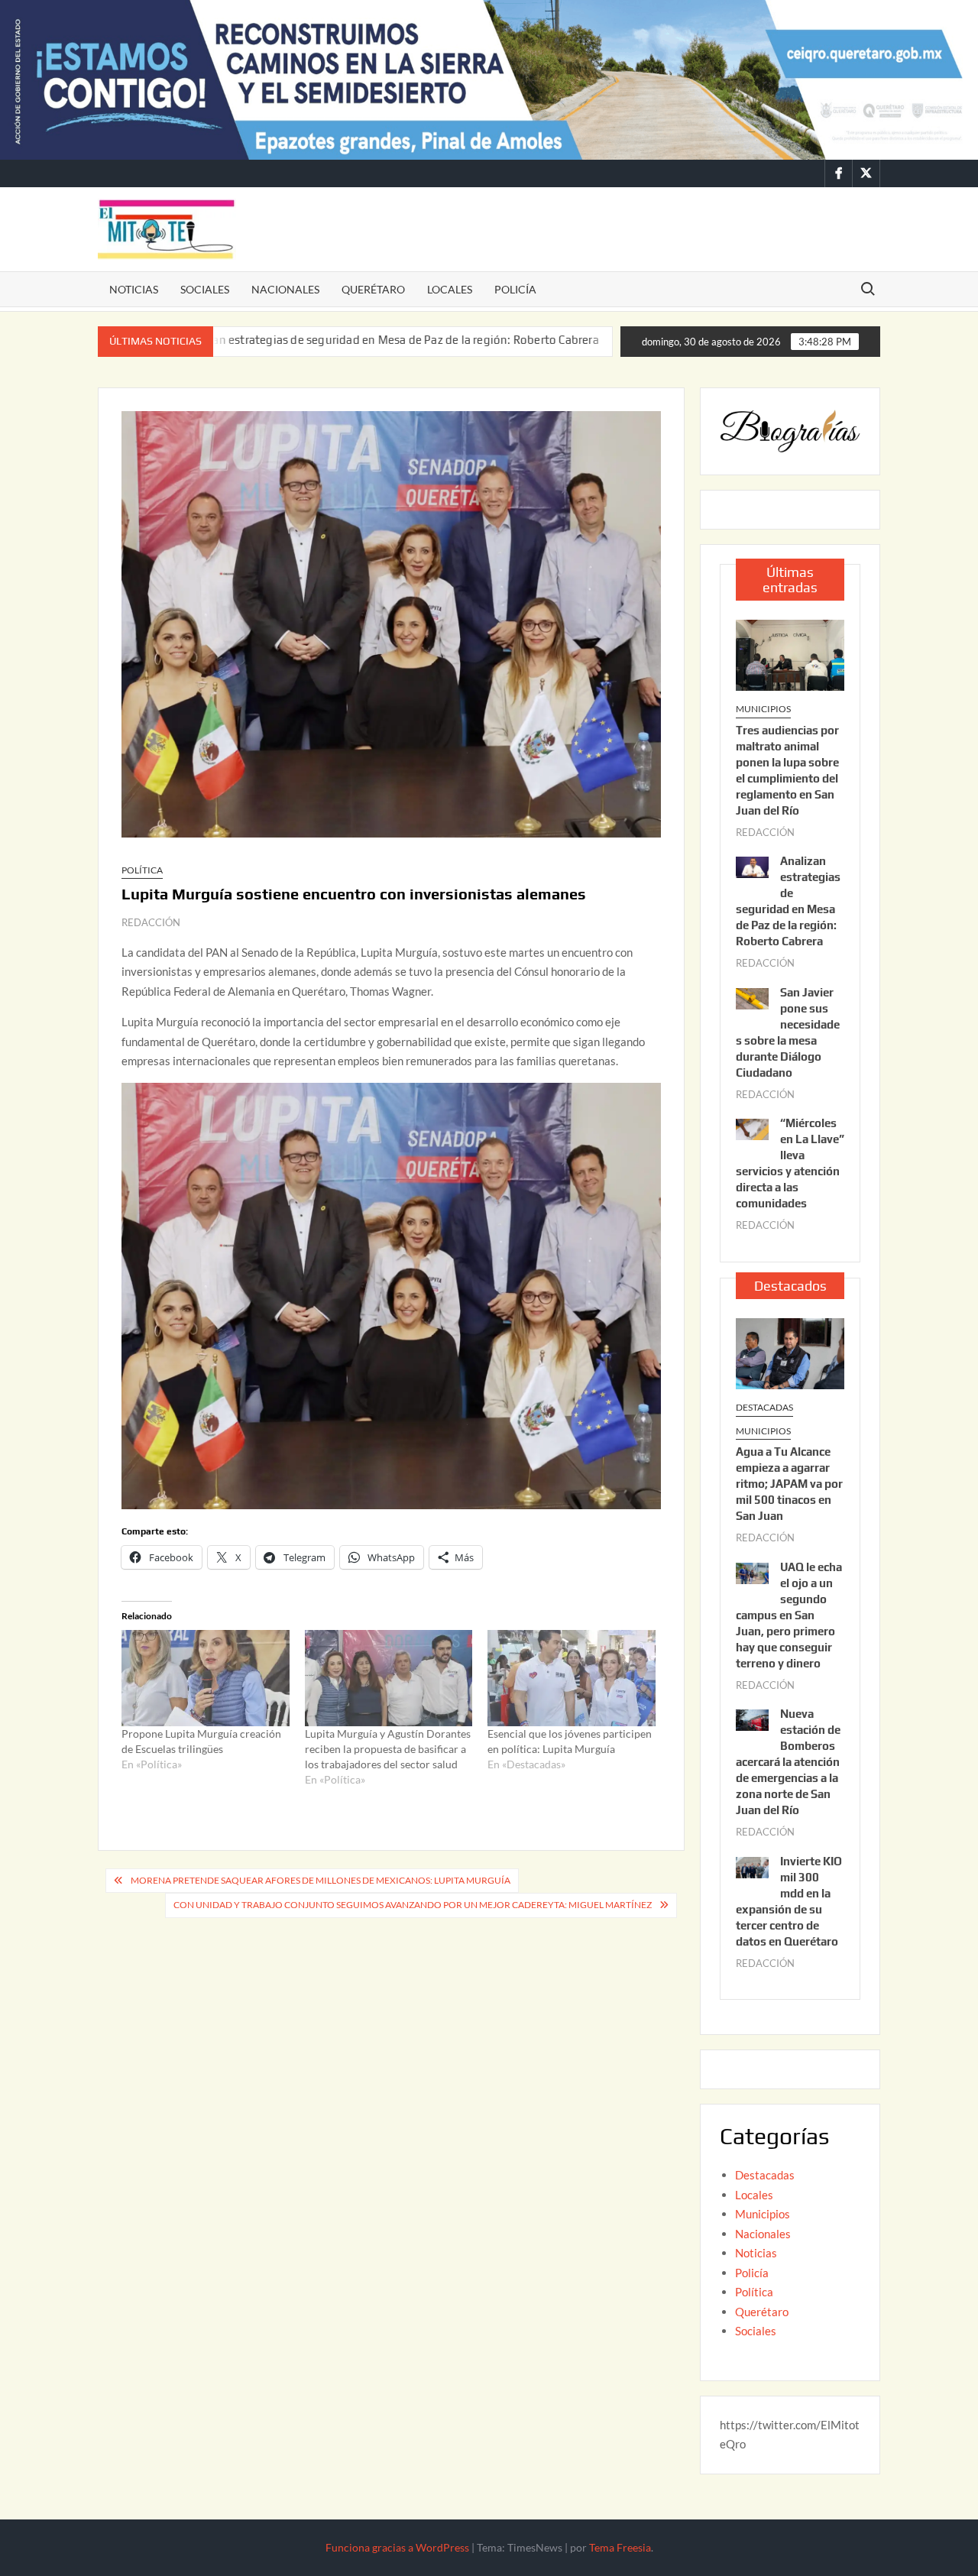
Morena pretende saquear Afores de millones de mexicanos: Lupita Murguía (321, 1880)
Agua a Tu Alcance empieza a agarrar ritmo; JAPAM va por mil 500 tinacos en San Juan (789, 1484)
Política (142, 870)
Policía (515, 289)
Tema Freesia (620, 2547)
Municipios (763, 709)
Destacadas (764, 1407)
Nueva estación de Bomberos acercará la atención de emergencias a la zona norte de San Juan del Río (788, 1762)
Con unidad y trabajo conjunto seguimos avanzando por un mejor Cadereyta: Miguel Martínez (413, 1905)
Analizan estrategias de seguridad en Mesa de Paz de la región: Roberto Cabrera (281, 340)
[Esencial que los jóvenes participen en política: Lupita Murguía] (572, 1678)
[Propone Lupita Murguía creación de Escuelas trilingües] (206, 1678)
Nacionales (285, 289)
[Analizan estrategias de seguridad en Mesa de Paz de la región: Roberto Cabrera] (752, 866)
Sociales (205, 289)
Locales (450, 289)
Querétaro (373, 289)
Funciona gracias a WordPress (397, 2547)
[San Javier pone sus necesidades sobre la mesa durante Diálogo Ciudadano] (520, 339)
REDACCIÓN (151, 922)
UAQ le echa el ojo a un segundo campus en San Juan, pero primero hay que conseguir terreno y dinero (789, 1615)
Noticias (134, 289)
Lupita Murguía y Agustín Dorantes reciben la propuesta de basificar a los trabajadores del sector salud (388, 1749)
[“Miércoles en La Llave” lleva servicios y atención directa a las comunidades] (752, 1128)
